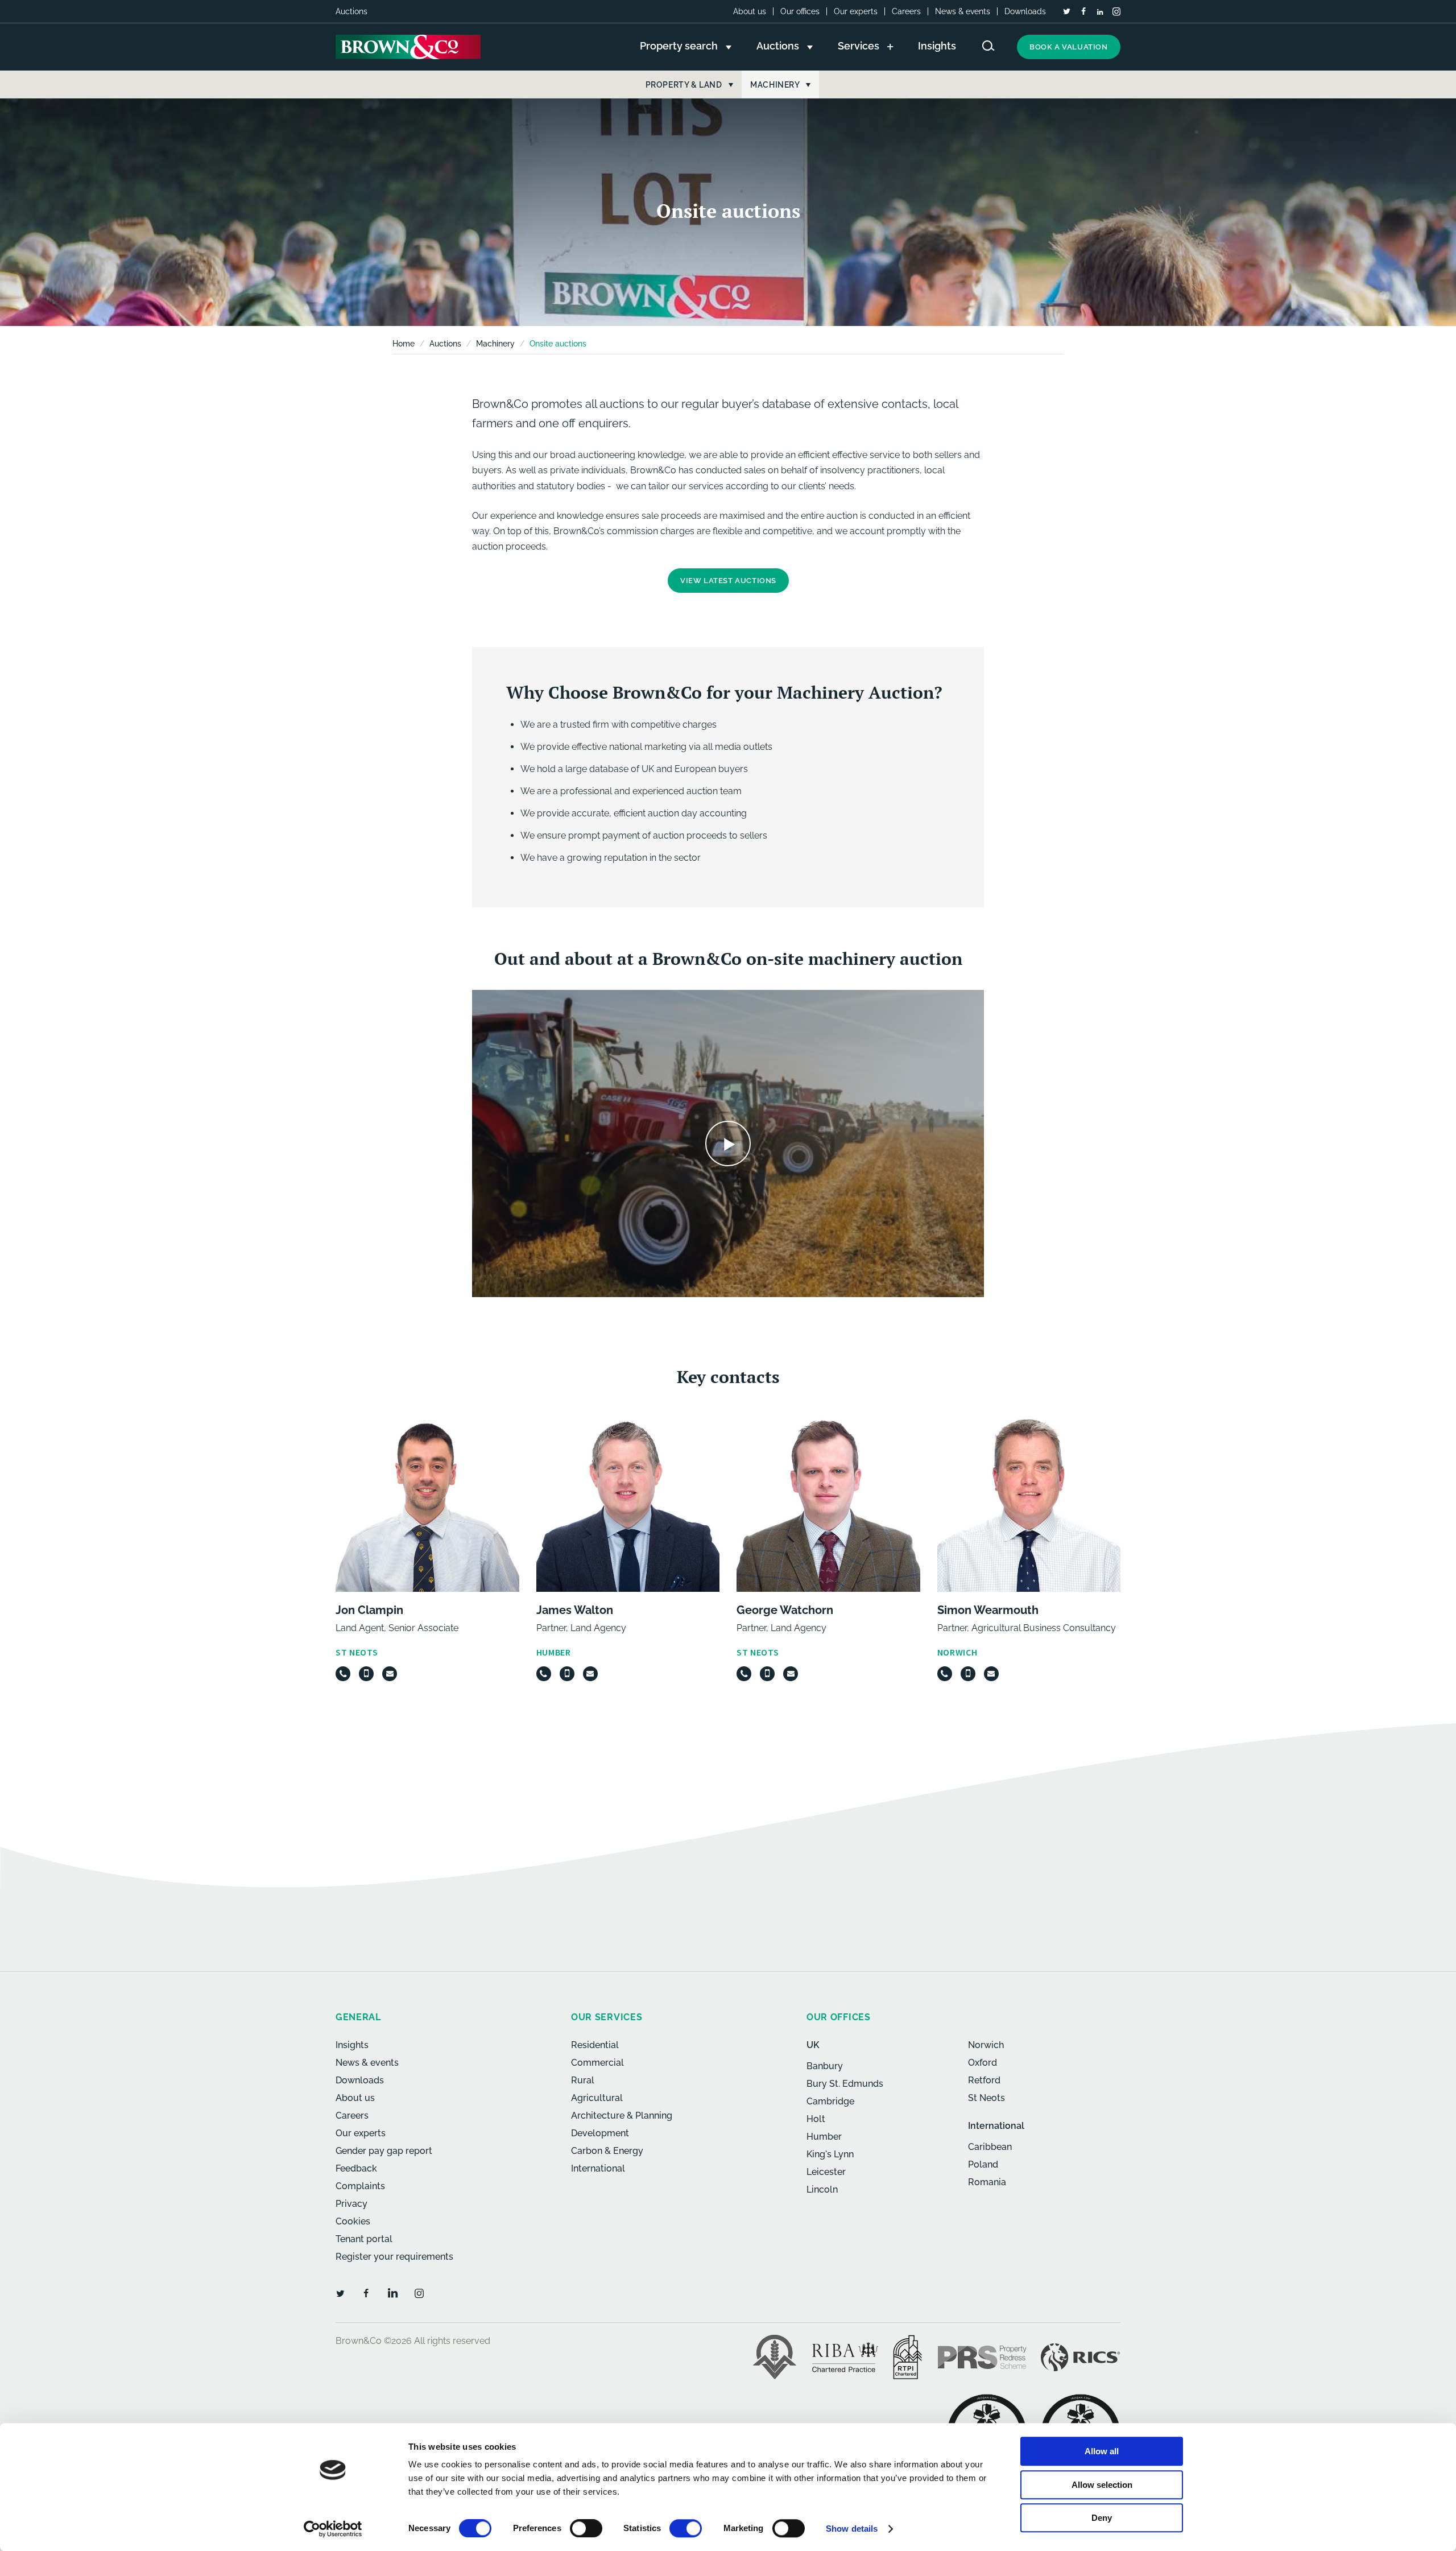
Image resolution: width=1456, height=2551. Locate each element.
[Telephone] (343, 1674)
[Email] (390, 1674)
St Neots (986, 2098)
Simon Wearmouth (988, 1610)
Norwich (986, 2045)
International (598, 2168)
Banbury (825, 2066)
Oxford (983, 2063)
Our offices (800, 11)
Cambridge (830, 2101)
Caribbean (990, 2147)
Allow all (1102, 2451)
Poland (983, 2164)
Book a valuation (1069, 47)
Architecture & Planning (622, 2115)
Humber (824, 2137)
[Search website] (988, 46)
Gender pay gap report (384, 2151)
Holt (816, 2119)
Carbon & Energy (607, 2151)
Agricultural (597, 2098)
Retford (984, 2080)
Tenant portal (364, 2239)
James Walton (575, 1610)
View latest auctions (728, 581)
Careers (906, 11)
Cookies (353, 2221)
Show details (852, 2529)
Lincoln (822, 2189)
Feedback (356, 2168)
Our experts (856, 11)
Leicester (826, 2172)
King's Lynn (830, 2154)
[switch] (586, 2528)
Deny (1102, 2518)
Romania (987, 2182)
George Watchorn (785, 1610)
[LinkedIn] (1100, 12)
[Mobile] (366, 1674)
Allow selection (1102, 2485)
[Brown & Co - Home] (408, 47)
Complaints (360, 2186)
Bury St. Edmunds (845, 2084)
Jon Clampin (369, 1610)
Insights (352, 2045)
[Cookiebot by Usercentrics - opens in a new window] (333, 2529)
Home (404, 344)
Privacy (351, 2204)
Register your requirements (394, 2257)
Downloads (1025, 11)
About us (750, 11)
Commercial (597, 2063)
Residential (595, 2045)
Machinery (495, 344)
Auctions (445, 344)
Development (600, 2133)
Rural (583, 2080)
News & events (963, 11)
